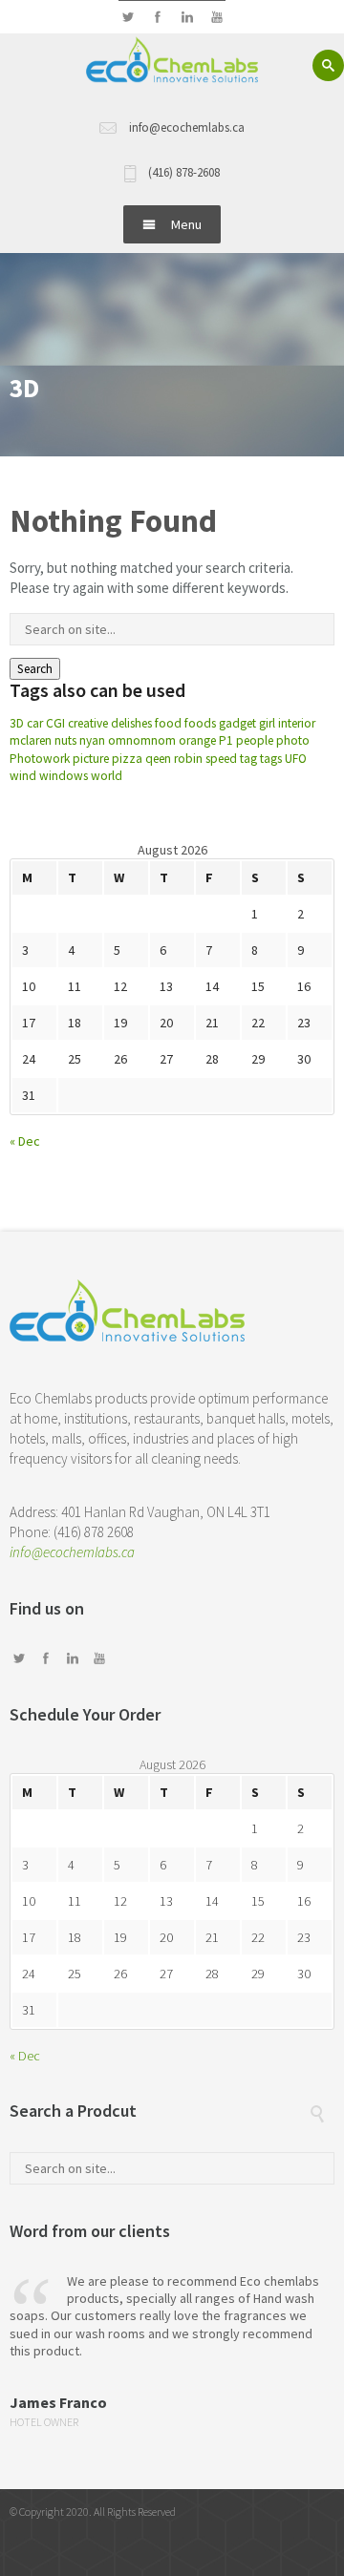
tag (248, 759)
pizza (127, 759)
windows (64, 776)
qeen (158, 759)
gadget (237, 723)
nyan (92, 740)
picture (91, 759)
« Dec (25, 1141)
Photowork (40, 759)
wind (23, 776)
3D (17, 723)
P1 (226, 740)
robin (188, 759)
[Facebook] (157, 18)
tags (271, 759)
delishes (131, 723)
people (255, 740)
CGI (55, 723)
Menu (186, 224)
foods (200, 723)
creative (88, 723)
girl (267, 723)
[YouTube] (216, 18)
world (107, 776)
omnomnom (142, 740)
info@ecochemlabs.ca (72, 1552)
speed (221, 759)
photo (293, 740)
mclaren (31, 740)
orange (197, 740)
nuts (65, 740)
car (35, 723)
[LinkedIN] (187, 18)
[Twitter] (128, 18)
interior (297, 723)
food (168, 723)
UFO (296, 759)
